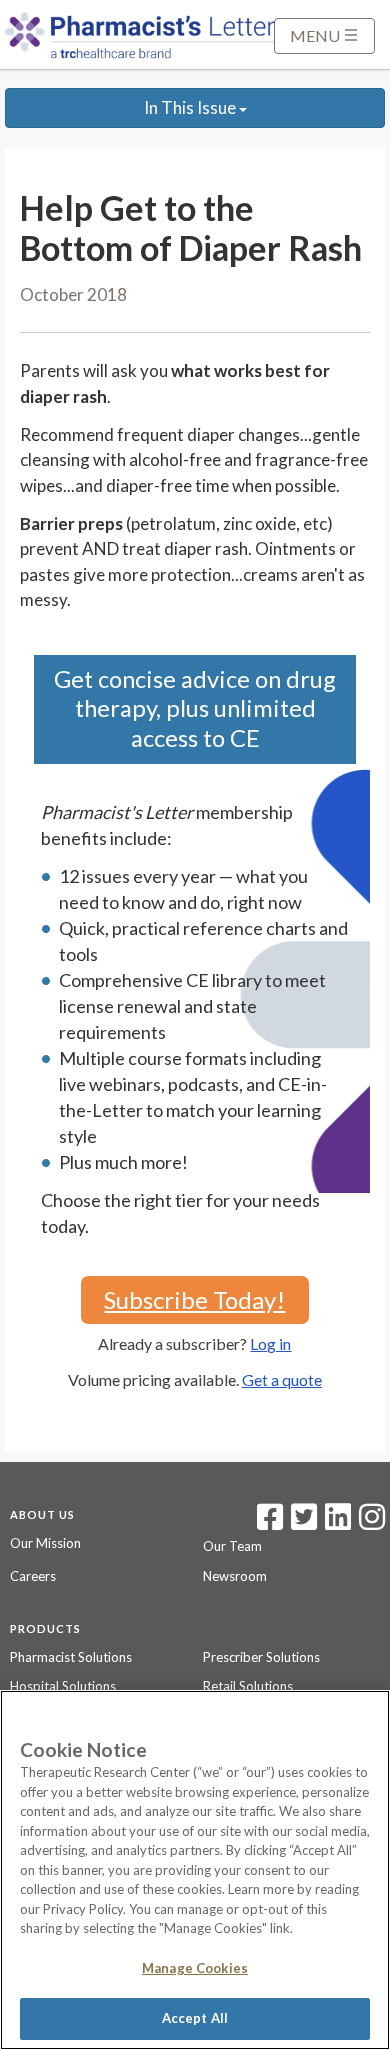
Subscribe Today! (194, 1299)
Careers (33, 1576)
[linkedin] (338, 1523)
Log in (270, 1343)
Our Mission (45, 1543)
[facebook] (270, 1523)
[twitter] (301, 1523)
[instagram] (372, 1523)
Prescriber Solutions (261, 1657)
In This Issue (191, 107)
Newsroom (235, 1576)
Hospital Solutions (63, 1686)
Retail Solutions (248, 1686)
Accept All (195, 2018)
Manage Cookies (195, 1968)
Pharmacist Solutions (71, 1657)
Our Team (232, 1546)
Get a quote (282, 1379)
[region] (195, 1870)
